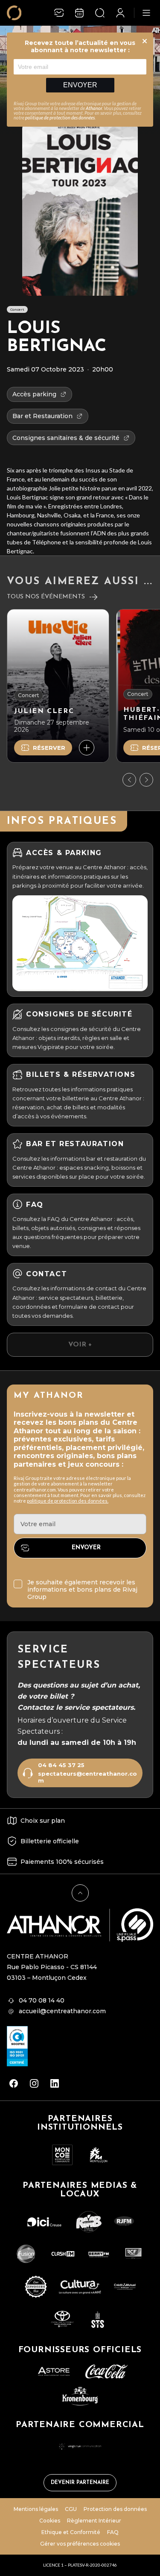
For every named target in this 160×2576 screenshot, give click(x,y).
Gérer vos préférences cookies (80, 2544)
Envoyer (80, 85)
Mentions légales (36, 2509)
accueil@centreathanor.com (62, 2011)
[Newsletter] (59, 13)
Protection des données (115, 2509)
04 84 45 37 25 (61, 1765)
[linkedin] (55, 2083)
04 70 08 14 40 (42, 2000)
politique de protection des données (60, 117)
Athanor (94, 108)
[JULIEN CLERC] (58, 686)
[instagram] (34, 2083)
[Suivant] (146, 780)
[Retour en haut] (80, 1893)
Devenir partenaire (80, 2483)
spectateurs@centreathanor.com (87, 1777)
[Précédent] (129, 780)
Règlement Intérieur (94, 2521)
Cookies (50, 2521)
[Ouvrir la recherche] (100, 13)
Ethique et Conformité (71, 2532)
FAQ (113, 2532)
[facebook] (14, 2083)
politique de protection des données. (68, 1501)
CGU (71, 2509)
